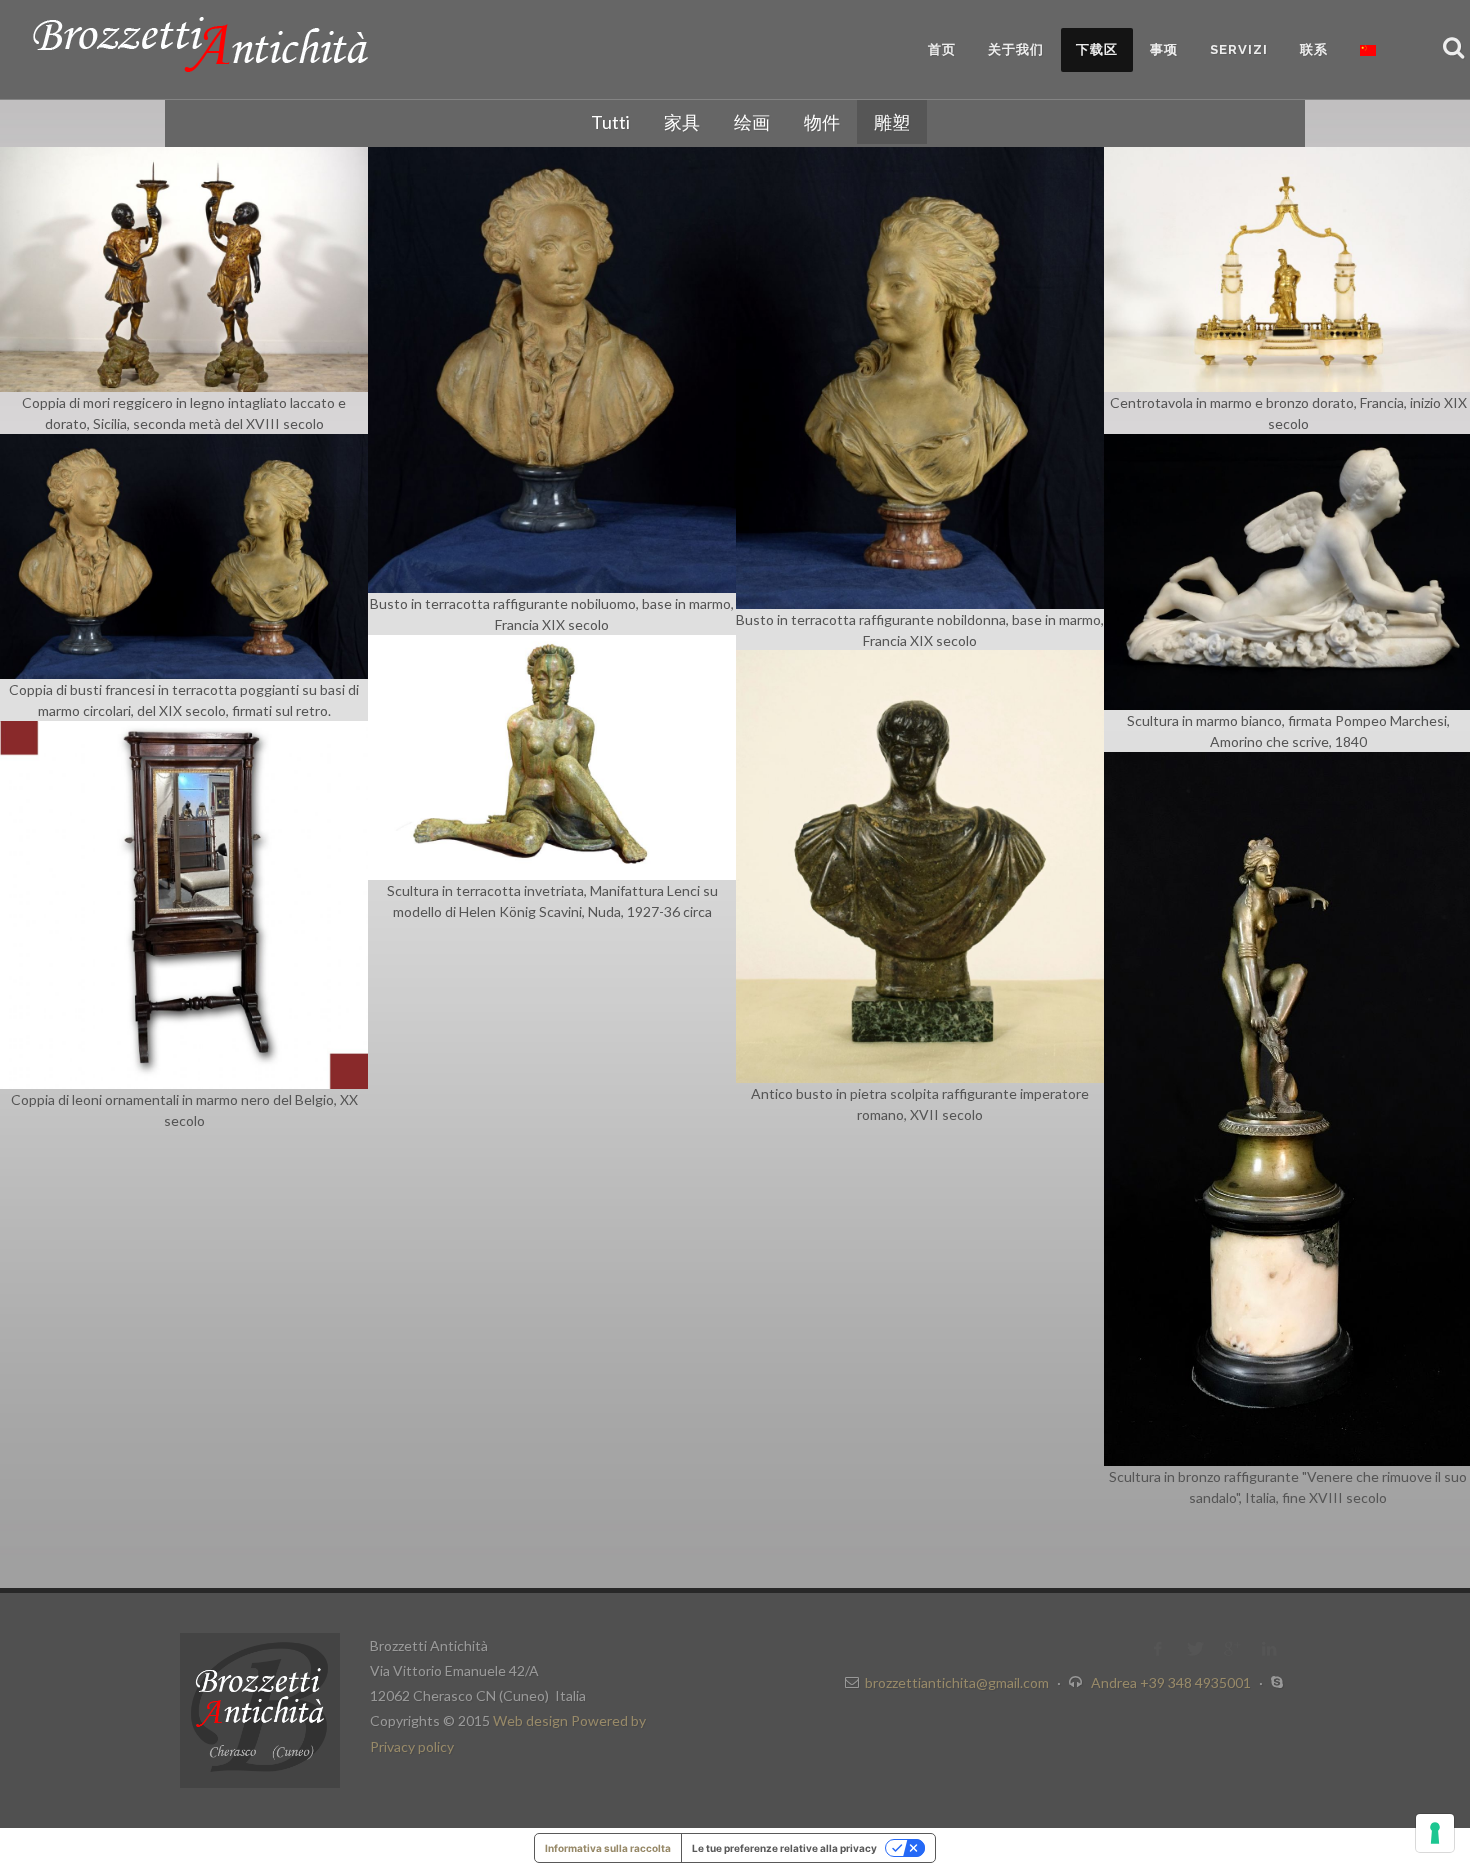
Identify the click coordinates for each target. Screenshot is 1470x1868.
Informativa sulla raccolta (608, 1848)
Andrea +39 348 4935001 (1172, 1682)
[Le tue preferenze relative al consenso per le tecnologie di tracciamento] (1435, 1833)
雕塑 (892, 122)
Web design (532, 1720)
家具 (682, 122)
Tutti (610, 122)
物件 (822, 122)
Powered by (608, 1720)
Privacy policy (412, 1746)
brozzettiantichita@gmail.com (957, 1682)
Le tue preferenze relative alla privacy (784, 1848)
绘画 (752, 122)
